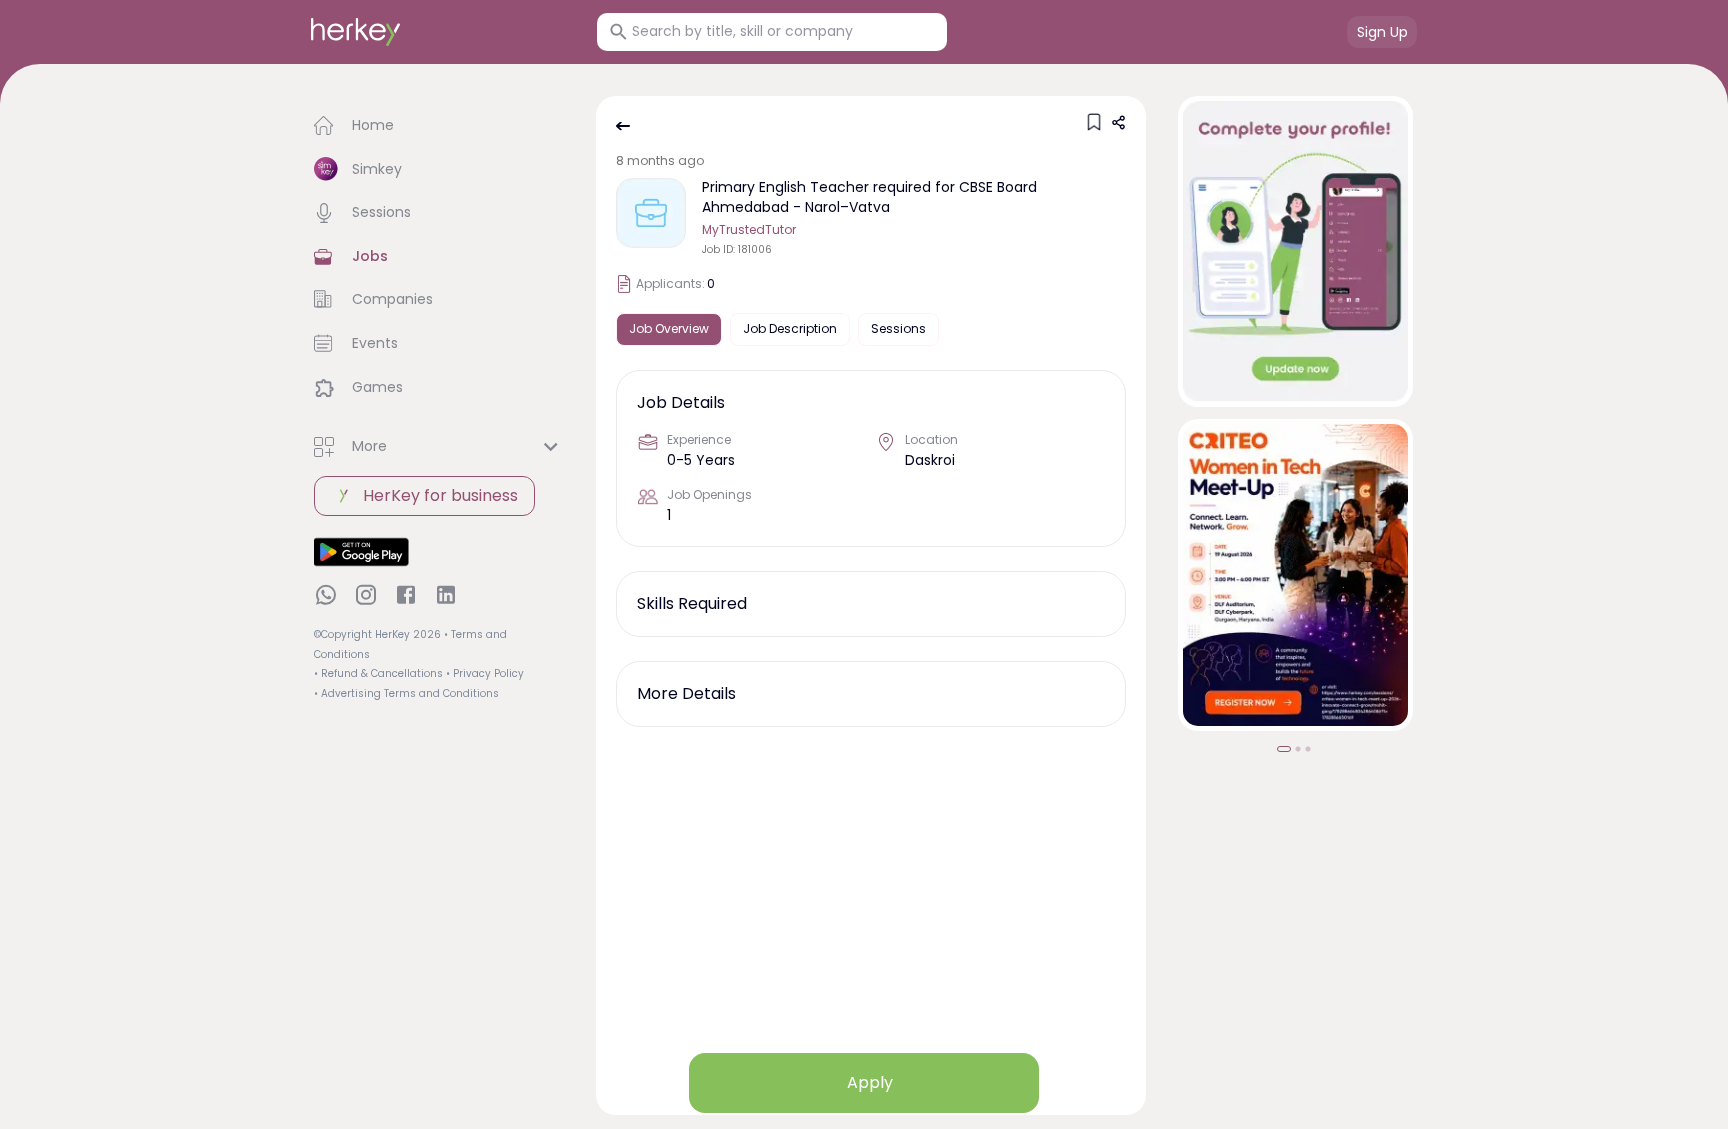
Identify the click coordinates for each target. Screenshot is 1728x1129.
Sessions (898, 328)
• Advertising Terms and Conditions (406, 693)
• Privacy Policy (485, 673)
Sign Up (1382, 32)
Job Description (790, 328)
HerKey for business (440, 495)
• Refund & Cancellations (378, 673)
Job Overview (669, 328)
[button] (439, 126)
